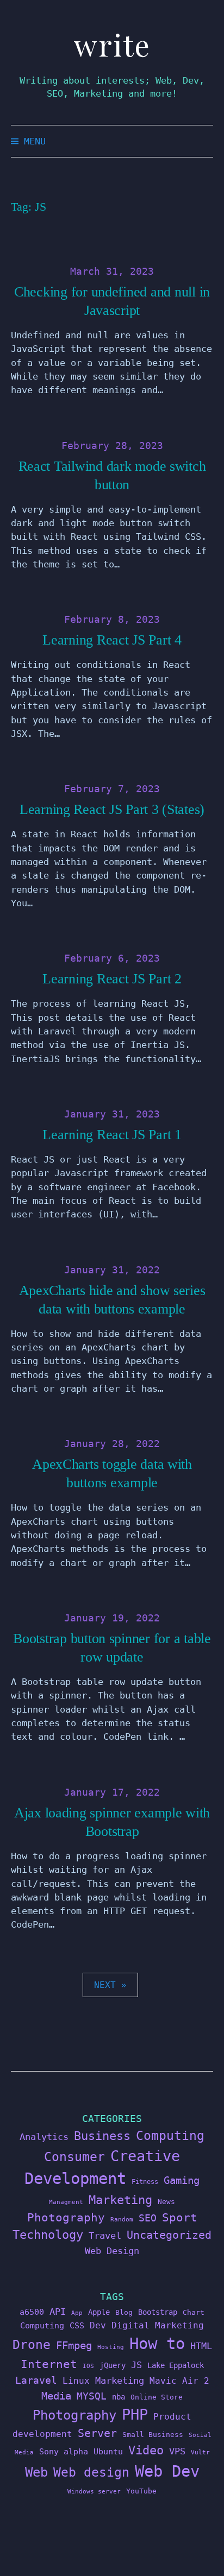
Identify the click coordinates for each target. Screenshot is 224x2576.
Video (146, 2450)
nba (119, 2397)
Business (102, 2136)
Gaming (182, 2180)
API (58, 2312)
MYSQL (92, 2396)
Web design (91, 2472)
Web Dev (167, 2471)
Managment (66, 2202)
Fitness (145, 2182)
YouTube (141, 2491)
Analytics (44, 2137)
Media (56, 2396)
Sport (180, 2217)
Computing (170, 2135)
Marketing (120, 2200)
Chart (194, 2312)
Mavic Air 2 (179, 2381)
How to (157, 2344)
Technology (48, 2234)
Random (122, 2220)
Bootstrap (158, 2312)
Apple (99, 2312)
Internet (49, 2364)
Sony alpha (64, 2451)
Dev (98, 2325)
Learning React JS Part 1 (112, 1135)
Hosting (111, 2347)
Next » (110, 1985)
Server (97, 2433)
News (166, 2202)
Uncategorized (169, 2235)
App (77, 2313)
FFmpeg (74, 2345)
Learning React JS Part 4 (112, 640)
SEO (148, 2218)
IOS (88, 2366)
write (112, 45)
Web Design (112, 2251)
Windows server (94, 2492)
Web (36, 2472)
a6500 (32, 2312)
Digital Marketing (158, 2325)
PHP (135, 2414)
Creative (145, 2156)
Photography (66, 2217)
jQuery (113, 2365)
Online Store (157, 2397)
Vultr (200, 2452)
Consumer (74, 2157)
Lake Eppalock (176, 2365)
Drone (32, 2344)
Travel (105, 2236)
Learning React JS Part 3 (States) (112, 809)
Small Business (153, 2435)
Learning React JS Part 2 (112, 979)
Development (75, 2179)
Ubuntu (108, 2452)
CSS (77, 2325)
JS (136, 2365)
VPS (177, 2451)
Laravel (36, 2380)
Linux (76, 2381)
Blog (124, 2312)
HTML (201, 2346)
